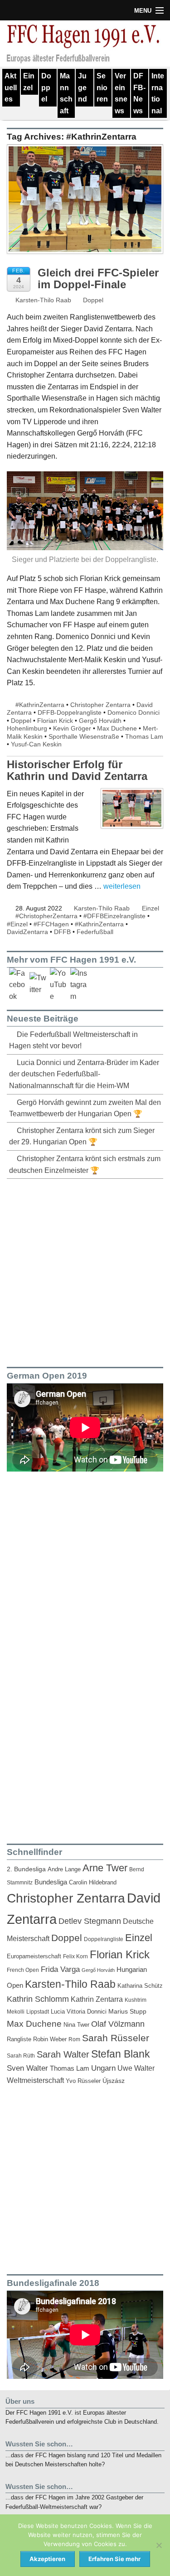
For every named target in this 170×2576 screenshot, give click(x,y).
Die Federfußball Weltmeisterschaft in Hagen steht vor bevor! (73, 1040)
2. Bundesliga (26, 1869)
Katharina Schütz (140, 1986)
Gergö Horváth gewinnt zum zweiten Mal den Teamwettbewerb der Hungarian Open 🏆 (85, 1108)
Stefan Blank (121, 2054)
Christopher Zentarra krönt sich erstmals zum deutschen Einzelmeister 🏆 (85, 1165)
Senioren (102, 87)
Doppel (46, 87)
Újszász (114, 2081)
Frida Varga (60, 1969)
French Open (23, 1970)
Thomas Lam (144, 736)
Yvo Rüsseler (83, 2081)
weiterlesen (122, 886)
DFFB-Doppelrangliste (70, 712)
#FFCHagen (51, 924)
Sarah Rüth (21, 2055)
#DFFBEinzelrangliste (114, 916)
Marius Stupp (127, 2011)
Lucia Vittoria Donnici (79, 2012)
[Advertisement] (85, 1271)
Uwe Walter (136, 2068)
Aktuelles (11, 87)
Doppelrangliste (104, 1939)
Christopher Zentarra (100, 705)
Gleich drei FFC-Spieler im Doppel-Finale (98, 278)
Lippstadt (38, 2012)
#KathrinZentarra (40, 705)
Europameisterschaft (34, 1956)
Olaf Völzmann (118, 2024)
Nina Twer (76, 2025)
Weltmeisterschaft (35, 2080)
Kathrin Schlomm (38, 1999)
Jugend (83, 87)
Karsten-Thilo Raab (42, 300)
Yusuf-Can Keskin (36, 744)
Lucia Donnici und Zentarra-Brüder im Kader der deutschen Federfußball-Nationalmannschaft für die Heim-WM (84, 1074)
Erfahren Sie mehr (114, 2559)
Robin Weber (50, 2039)
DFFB (62, 932)
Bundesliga (51, 1882)
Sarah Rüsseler (116, 2038)
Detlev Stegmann (90, 1921)
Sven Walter (27, 2068)
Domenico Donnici (134, 712)
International (158, 93)
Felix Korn (75, 1956)
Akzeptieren (47, 2559)
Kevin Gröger (72, 728)
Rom (74, 2039)
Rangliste (19, 2039)
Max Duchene (117, 728)
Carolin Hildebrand (93, 1882)
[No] (159, 2545)
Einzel (29, 82)
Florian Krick (55, 721)
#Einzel (17, 924)
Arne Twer (105, 1868)
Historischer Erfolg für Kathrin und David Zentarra (77, 770)
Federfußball (95, 932)
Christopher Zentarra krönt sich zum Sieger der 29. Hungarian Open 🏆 (82, 1136)
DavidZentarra (27, 932)
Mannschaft (66, 93)
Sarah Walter (63, 2054)
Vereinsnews (121, 93)
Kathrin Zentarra (97, 1999)
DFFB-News (139, 93)
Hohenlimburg (27, 728)
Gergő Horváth (100, 721)
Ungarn (103, 2068)
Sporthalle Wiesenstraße (84, 736)
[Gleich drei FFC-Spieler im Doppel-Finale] (85, 204)
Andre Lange (64, 1869)
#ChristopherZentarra (46, 916)
